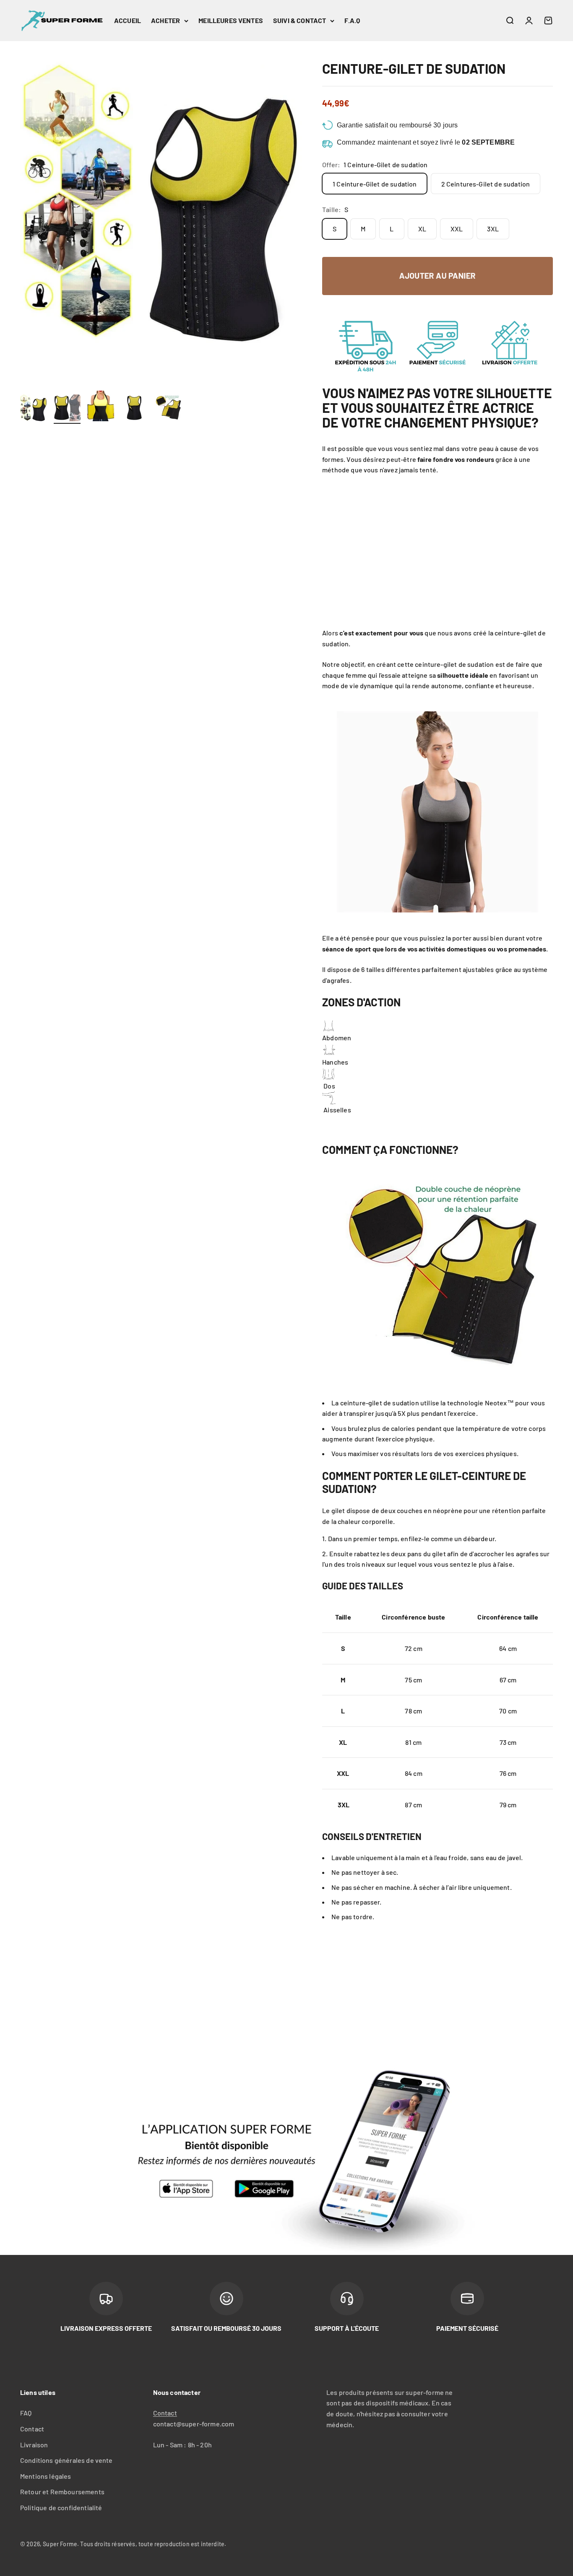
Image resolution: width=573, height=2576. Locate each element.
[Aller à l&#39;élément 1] (34, 409)
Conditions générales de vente (66, 2460)
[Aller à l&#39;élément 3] (101, 407)
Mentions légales (46, 2476)
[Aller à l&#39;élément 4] (134, 409)
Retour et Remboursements (62, 2492)
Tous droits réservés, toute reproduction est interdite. (153, 2544)
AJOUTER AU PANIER (438, 276)
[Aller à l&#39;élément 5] (168, 409)
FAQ (26, 2413)
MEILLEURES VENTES (231, 20)
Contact (32, 2429)
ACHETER (165, 20)
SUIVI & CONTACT (300, 20)
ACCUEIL (128, 20)
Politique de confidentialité (61, 2507)
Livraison (34, 2445)
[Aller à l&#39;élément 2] (67, 409)
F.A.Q (352, 20)
